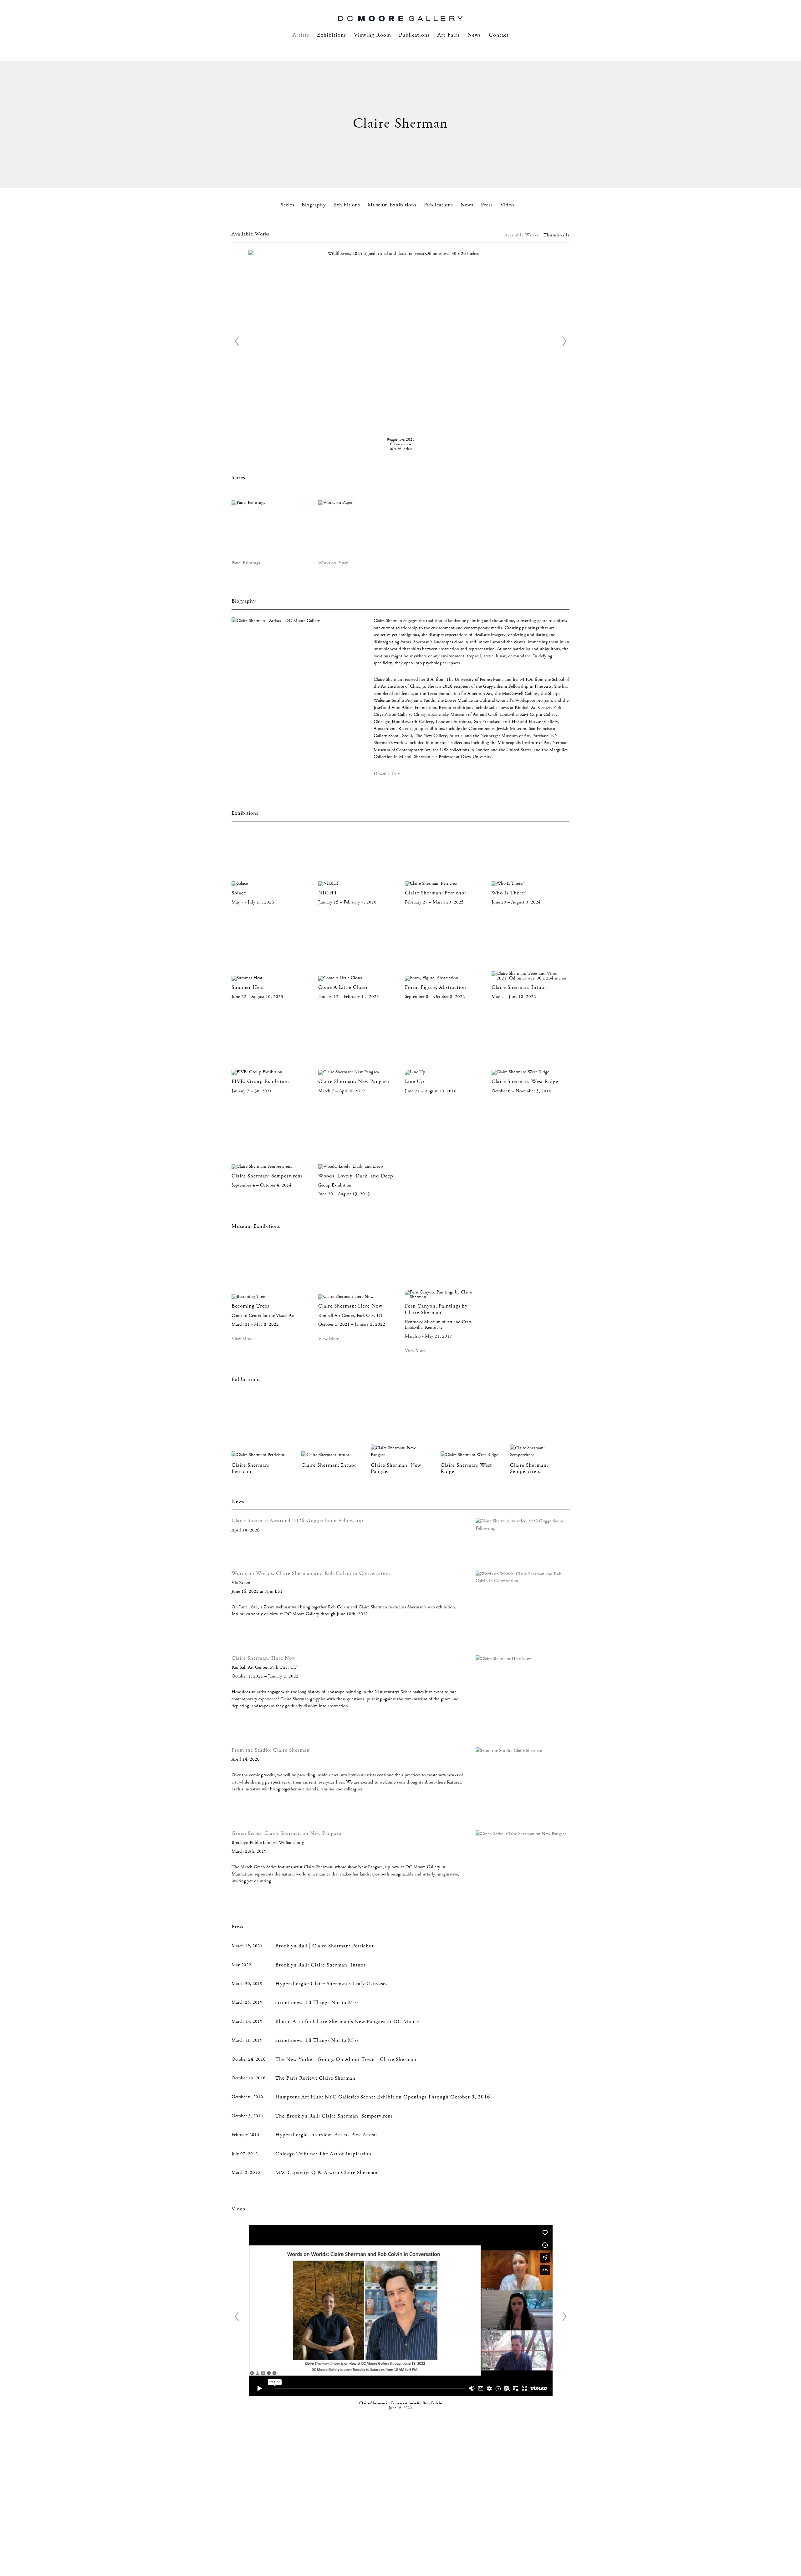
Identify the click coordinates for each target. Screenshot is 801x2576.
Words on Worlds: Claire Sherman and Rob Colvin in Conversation (311, 1574)
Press (487, 205)
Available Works (522, 235)
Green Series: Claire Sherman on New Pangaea (286, 1833)
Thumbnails (556, 235)
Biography (314, 205)
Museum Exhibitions (393, 205)
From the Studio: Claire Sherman (271, 1750)
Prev (237, 341)
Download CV (387, 774)
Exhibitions (332, 35)
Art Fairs (449, 35)
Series (287, 205)
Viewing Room (372, 35)
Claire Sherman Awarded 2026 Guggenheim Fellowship (297, 1521)
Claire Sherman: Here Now (264, 1658)
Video (507, 205)
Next (564, 341)
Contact (499, 35)
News (474, 35)
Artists (301, 35)
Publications (414, 35)
